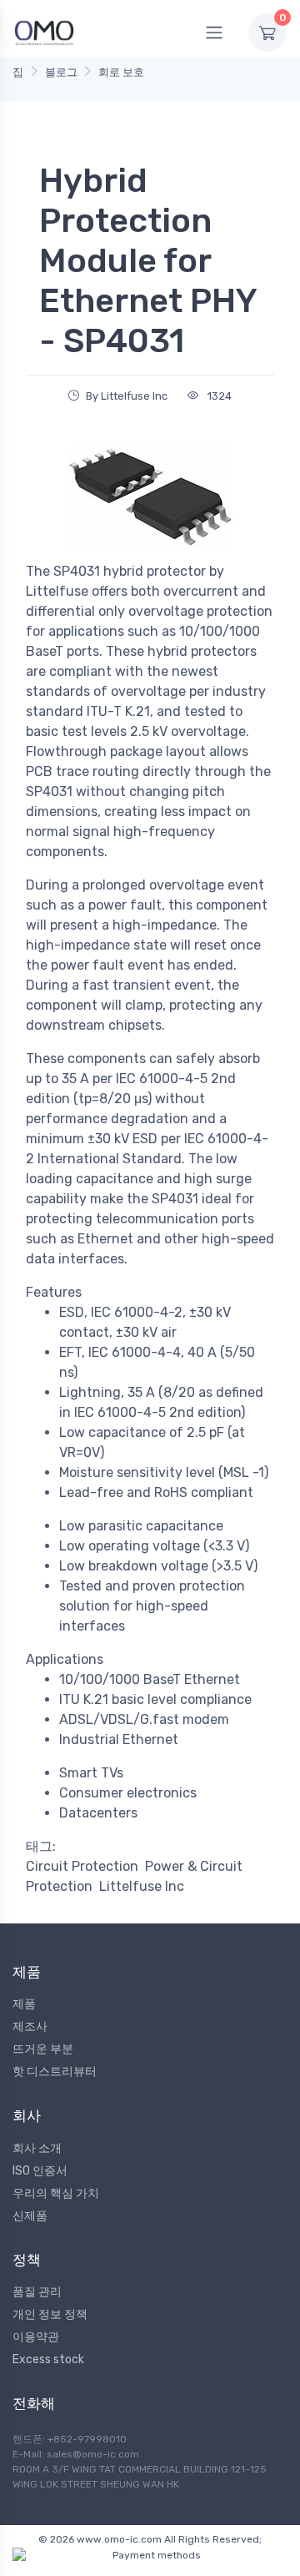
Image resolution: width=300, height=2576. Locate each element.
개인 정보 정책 (50, 2314)
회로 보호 (121, 72)
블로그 (61, 72)
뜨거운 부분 (43, 2049)
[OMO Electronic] (44, 32)
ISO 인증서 (40, 2171)
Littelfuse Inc (142, 1886)
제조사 (30, 2027)
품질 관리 (37, 2292)
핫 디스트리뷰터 (55, 2072)
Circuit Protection (82, 1866)
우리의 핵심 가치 (56, 2193)
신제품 (30, 2216)
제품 (24, 2004)
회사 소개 (37, 2148)
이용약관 (36, 2337)
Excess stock (48, 2359)
